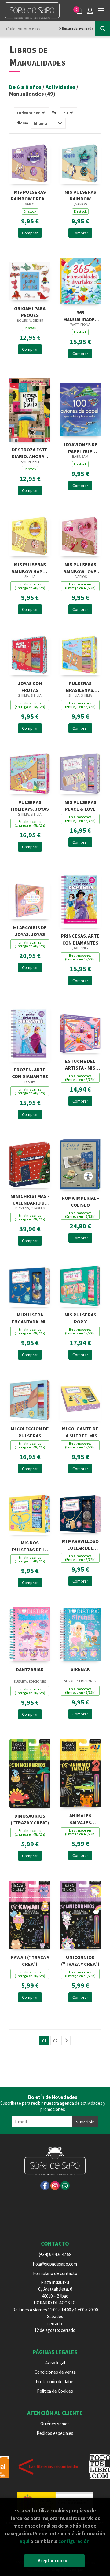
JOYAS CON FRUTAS (30, 686)
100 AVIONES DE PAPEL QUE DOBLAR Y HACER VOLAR (80, 447)
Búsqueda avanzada (77, 28)
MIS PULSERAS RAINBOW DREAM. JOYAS (30, 195)
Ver (55, 112)
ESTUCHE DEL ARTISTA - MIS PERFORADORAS (80, 1064)
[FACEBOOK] (45, 2185)
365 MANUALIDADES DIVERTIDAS (80, 315)
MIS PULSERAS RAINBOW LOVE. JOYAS (80, 567)
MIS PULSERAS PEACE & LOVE (80, 805)
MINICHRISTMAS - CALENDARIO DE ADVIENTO (30, 1199)
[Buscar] (103, 29)
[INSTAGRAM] (55, 2185)
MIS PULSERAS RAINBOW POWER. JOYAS (80, 195)
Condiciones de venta (55, 2372)
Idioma (22, 123)
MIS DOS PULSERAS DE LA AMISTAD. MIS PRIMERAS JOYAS (30, 1545)
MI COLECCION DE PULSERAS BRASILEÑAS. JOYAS (30, 1431)
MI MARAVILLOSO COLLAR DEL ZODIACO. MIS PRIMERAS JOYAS (80, 1544)
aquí (24, 2541)
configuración (74, 2541)
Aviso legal (55, 2363)
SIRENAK (80, 1669)
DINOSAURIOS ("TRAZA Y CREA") (30, 1819)
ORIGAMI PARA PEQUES (30, 311)
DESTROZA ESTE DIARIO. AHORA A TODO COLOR (30, 452)
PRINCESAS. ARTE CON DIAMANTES (80, 939)
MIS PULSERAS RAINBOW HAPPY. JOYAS (30, 567)
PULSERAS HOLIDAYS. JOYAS (30, 805)
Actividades (61, 87)
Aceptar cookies (54, 2561)
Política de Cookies (55, 2391)
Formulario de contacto (55, 2273)
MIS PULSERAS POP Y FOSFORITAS (80, 1317)
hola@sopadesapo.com (55, 2264)
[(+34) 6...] (65, 2185)
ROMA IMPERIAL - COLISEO (80, 1201)
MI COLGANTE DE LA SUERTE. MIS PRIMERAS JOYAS (80, 1431)
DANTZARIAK (30, 1669)
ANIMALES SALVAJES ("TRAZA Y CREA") (80, 1818)
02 (55, 2041)
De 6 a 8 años (26, 87)
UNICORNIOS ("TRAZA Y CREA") (80, 1960)
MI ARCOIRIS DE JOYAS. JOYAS (30, 930)
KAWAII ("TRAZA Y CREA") (30, 1960)
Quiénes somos (55, 2424)
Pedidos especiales (55, 2433)
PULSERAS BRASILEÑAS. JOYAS (80, 686)
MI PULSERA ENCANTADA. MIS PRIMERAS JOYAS (30, 1317)
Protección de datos (55, 2382)
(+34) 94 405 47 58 (55, 2254)
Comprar (30, 233)
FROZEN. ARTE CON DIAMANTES (30, 1072)
